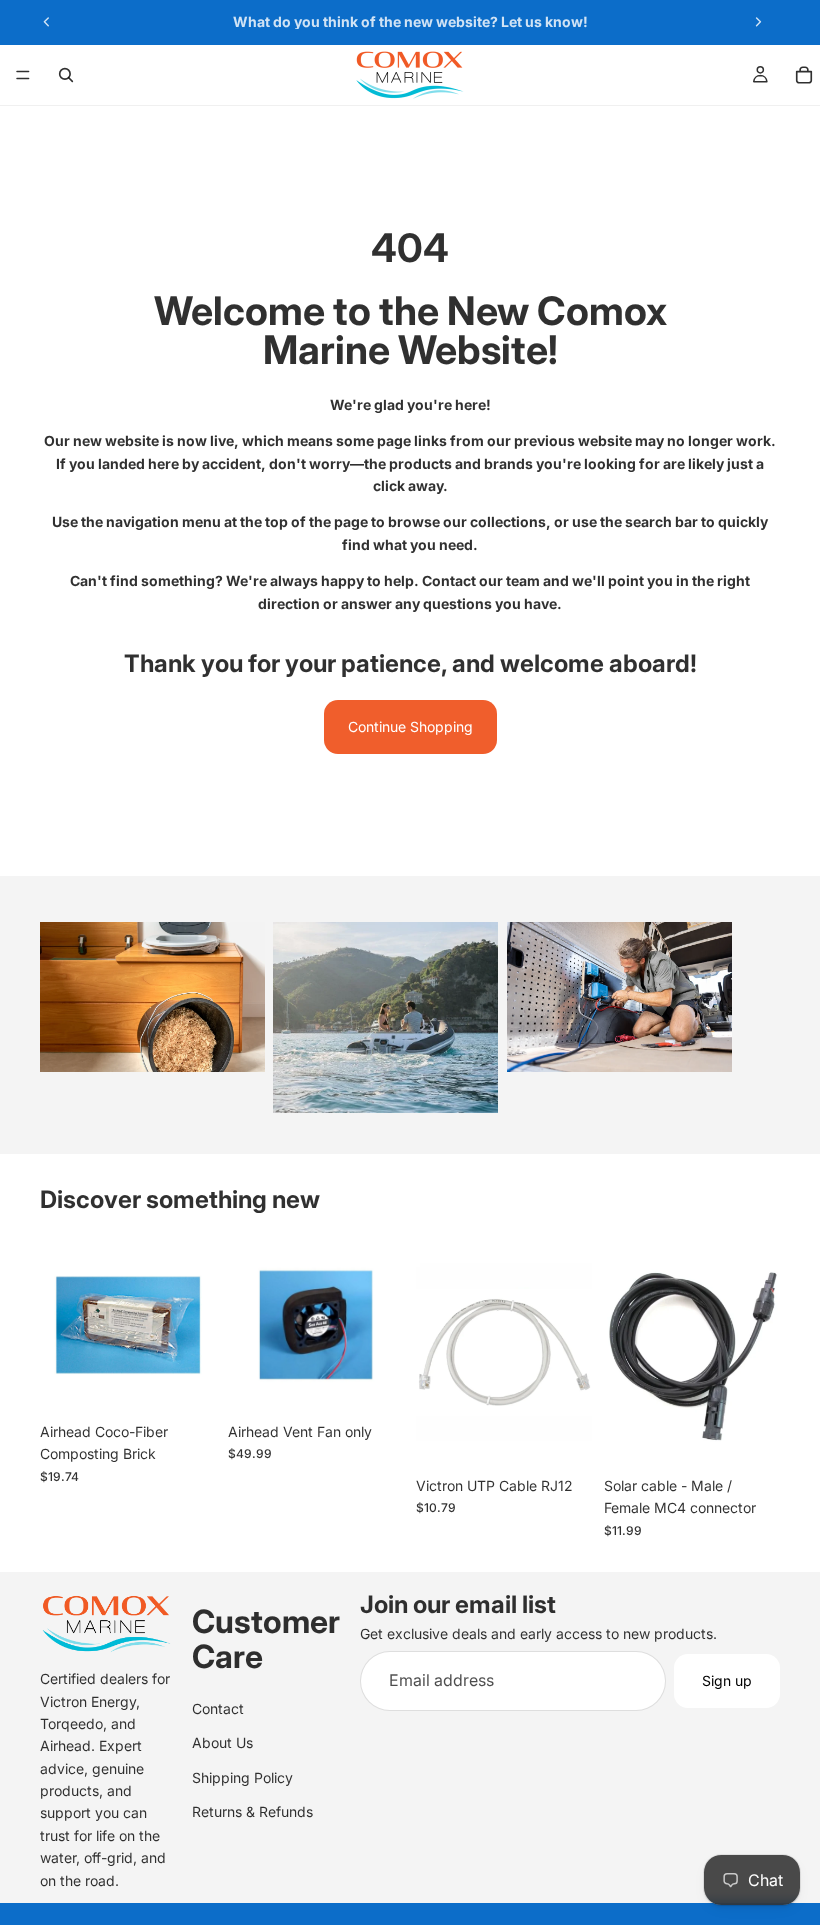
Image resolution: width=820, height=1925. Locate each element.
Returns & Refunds (252, 1811)
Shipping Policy (242, 1776)
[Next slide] (758, 22)
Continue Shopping (410, 726)
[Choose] (561, 1436)
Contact (218, 1707)
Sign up (727, 1680)
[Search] (66, 75)
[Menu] (23, 75)
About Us (222, 1742)
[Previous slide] (47, 22)
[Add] (185, 1382)
